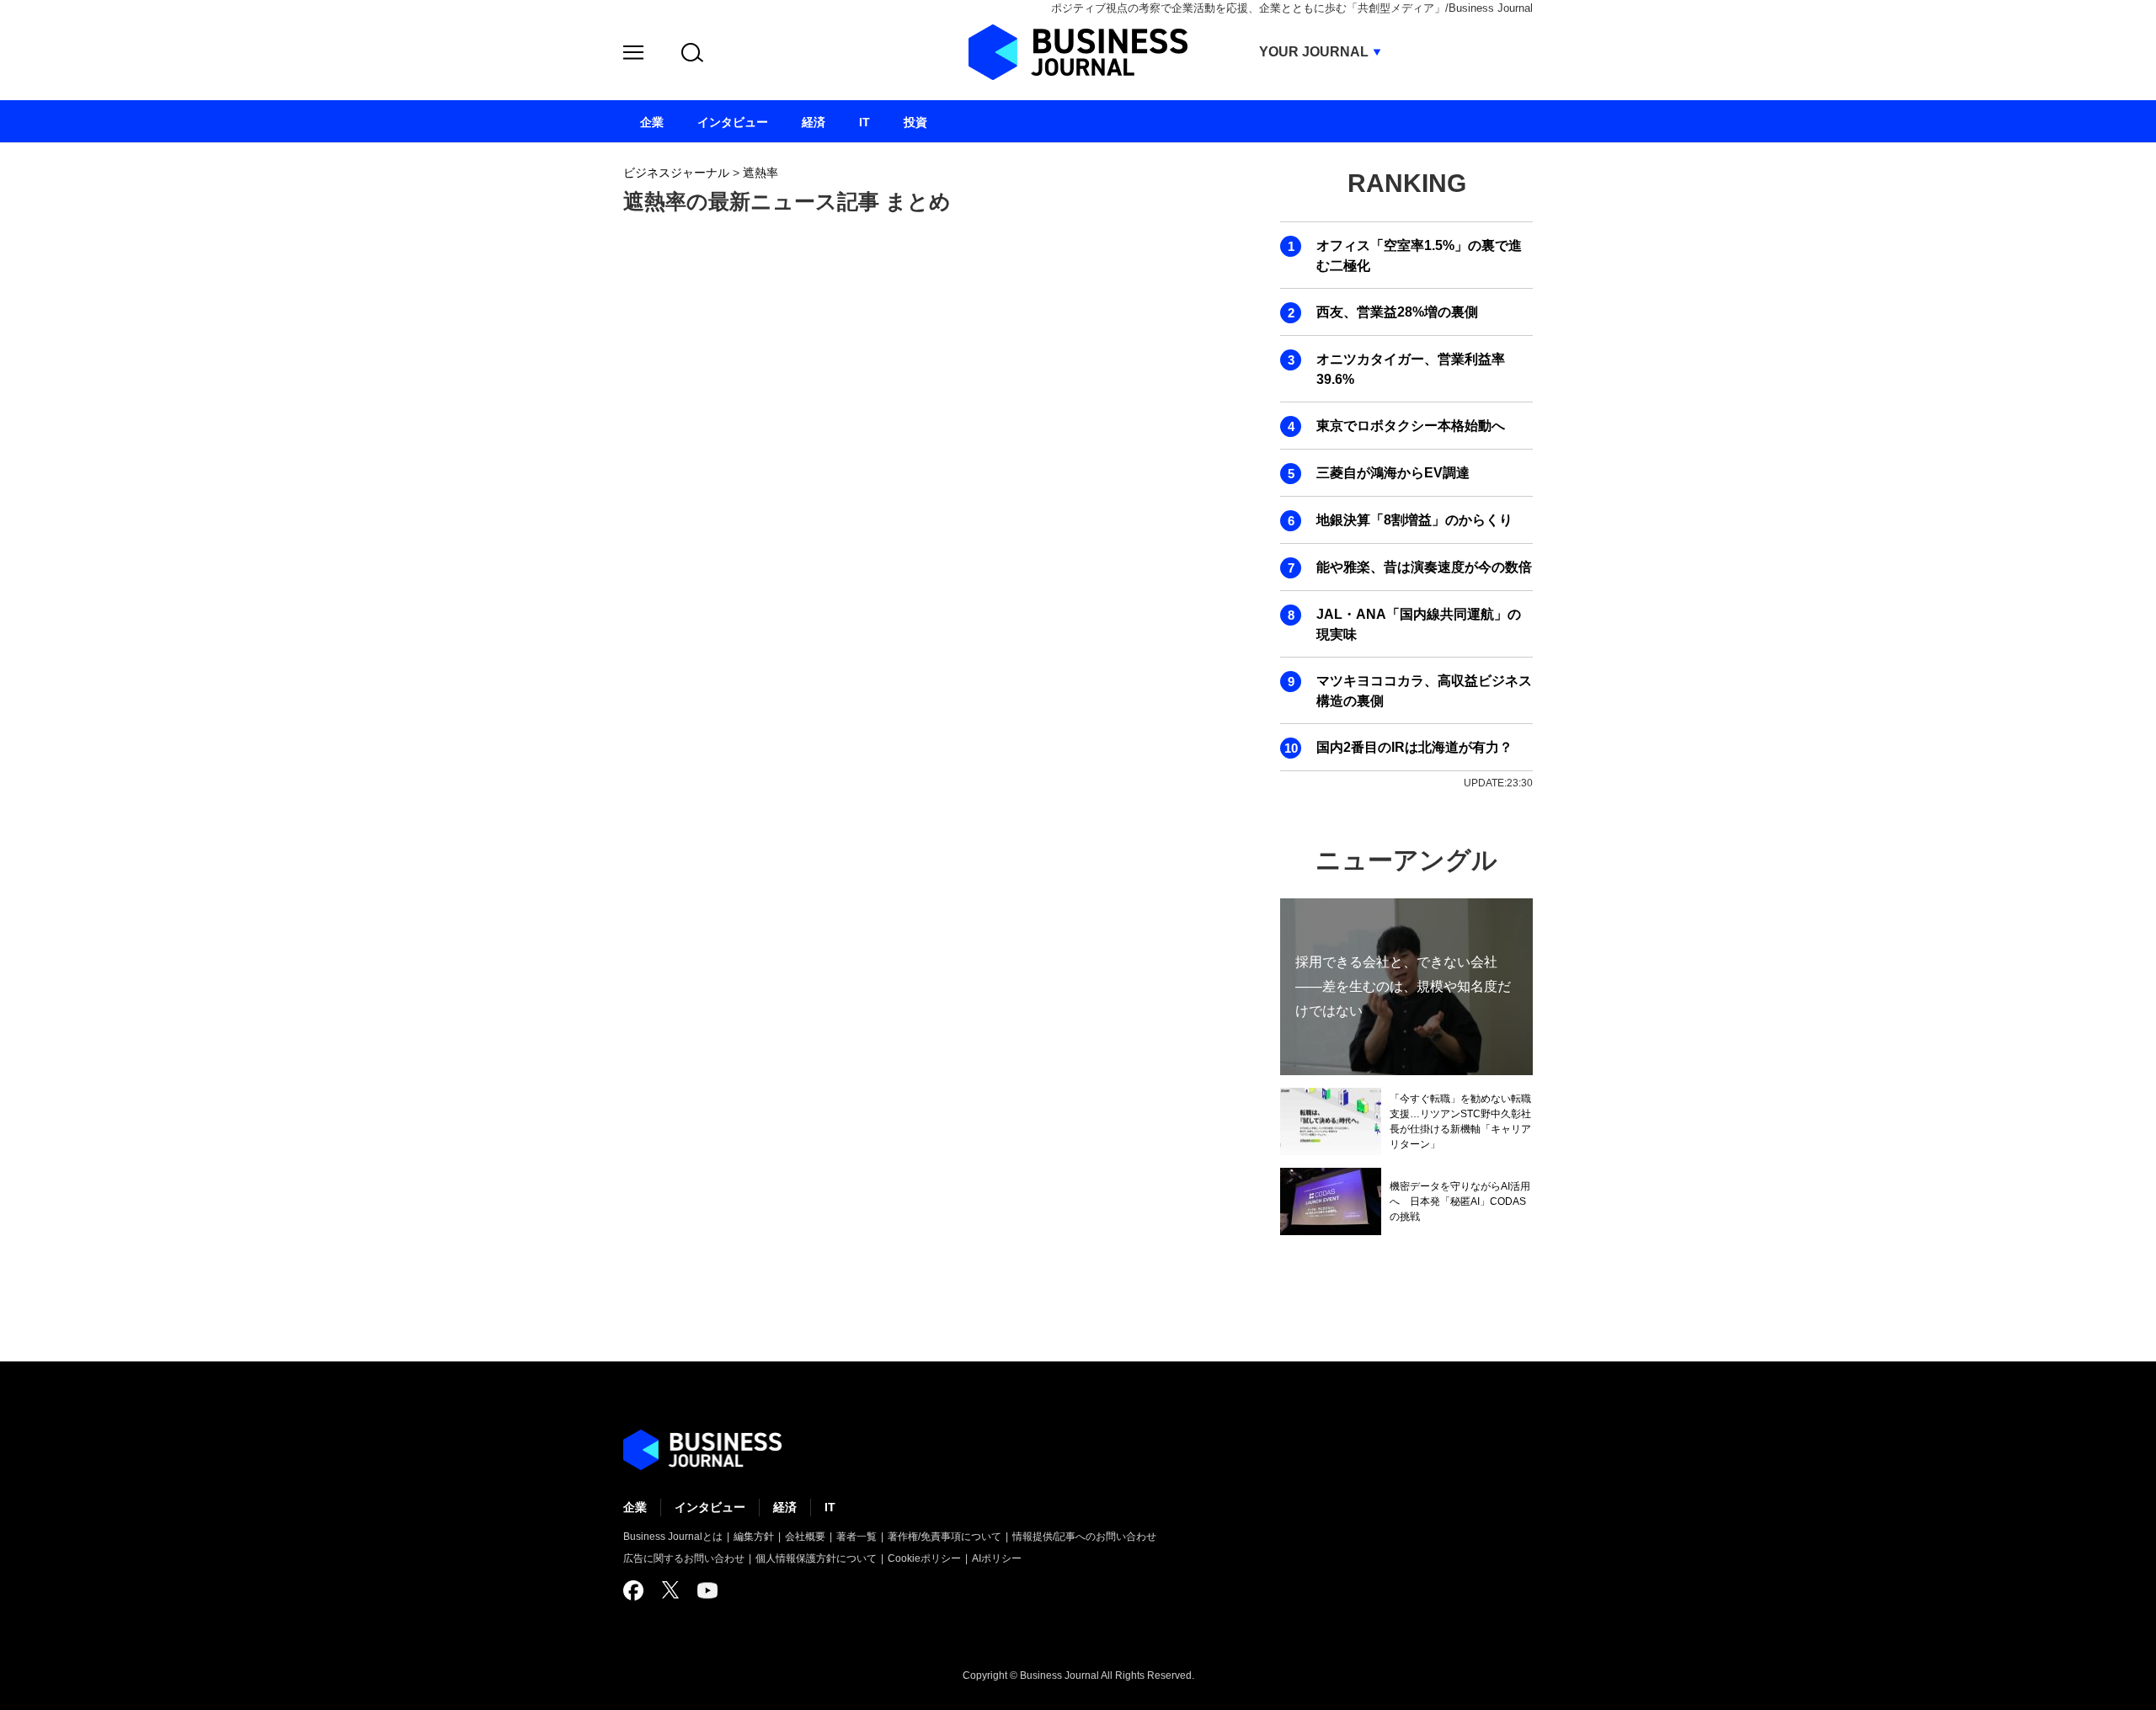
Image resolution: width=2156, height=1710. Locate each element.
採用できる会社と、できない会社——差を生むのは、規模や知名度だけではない (1403, 986)
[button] (633, 55)
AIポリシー (997, 1558)
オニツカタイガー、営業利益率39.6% (1411, 369)
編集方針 (754, 1537)
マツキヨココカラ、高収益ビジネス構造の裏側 (1424, 691)
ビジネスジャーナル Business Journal (1078, 52)
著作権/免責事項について (945, 1537)
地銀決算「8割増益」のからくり (1414, 520)
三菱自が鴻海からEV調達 (1393, 473)
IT (830, 1507)
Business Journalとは (673, 1537)
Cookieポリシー (924, 1558)
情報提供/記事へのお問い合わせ (1084, 1537)
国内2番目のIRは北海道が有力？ (1414, 747)
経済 (785, 1507)
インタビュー (710, 1507)
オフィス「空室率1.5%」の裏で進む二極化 (1419, 256)
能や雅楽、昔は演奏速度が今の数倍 (1424, 567)
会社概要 (805, 1537)
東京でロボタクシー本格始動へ (1411, 426)
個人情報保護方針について (816, 1558)
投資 (915, 122)
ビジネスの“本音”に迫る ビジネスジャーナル (702, 1450)
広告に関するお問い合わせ (684, 1558)
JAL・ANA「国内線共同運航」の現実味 (1419, 624)
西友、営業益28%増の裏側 (1397, 312)
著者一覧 (857, 1537)
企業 (635, 1507)
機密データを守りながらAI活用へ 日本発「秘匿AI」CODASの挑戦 (1460, 1201)
